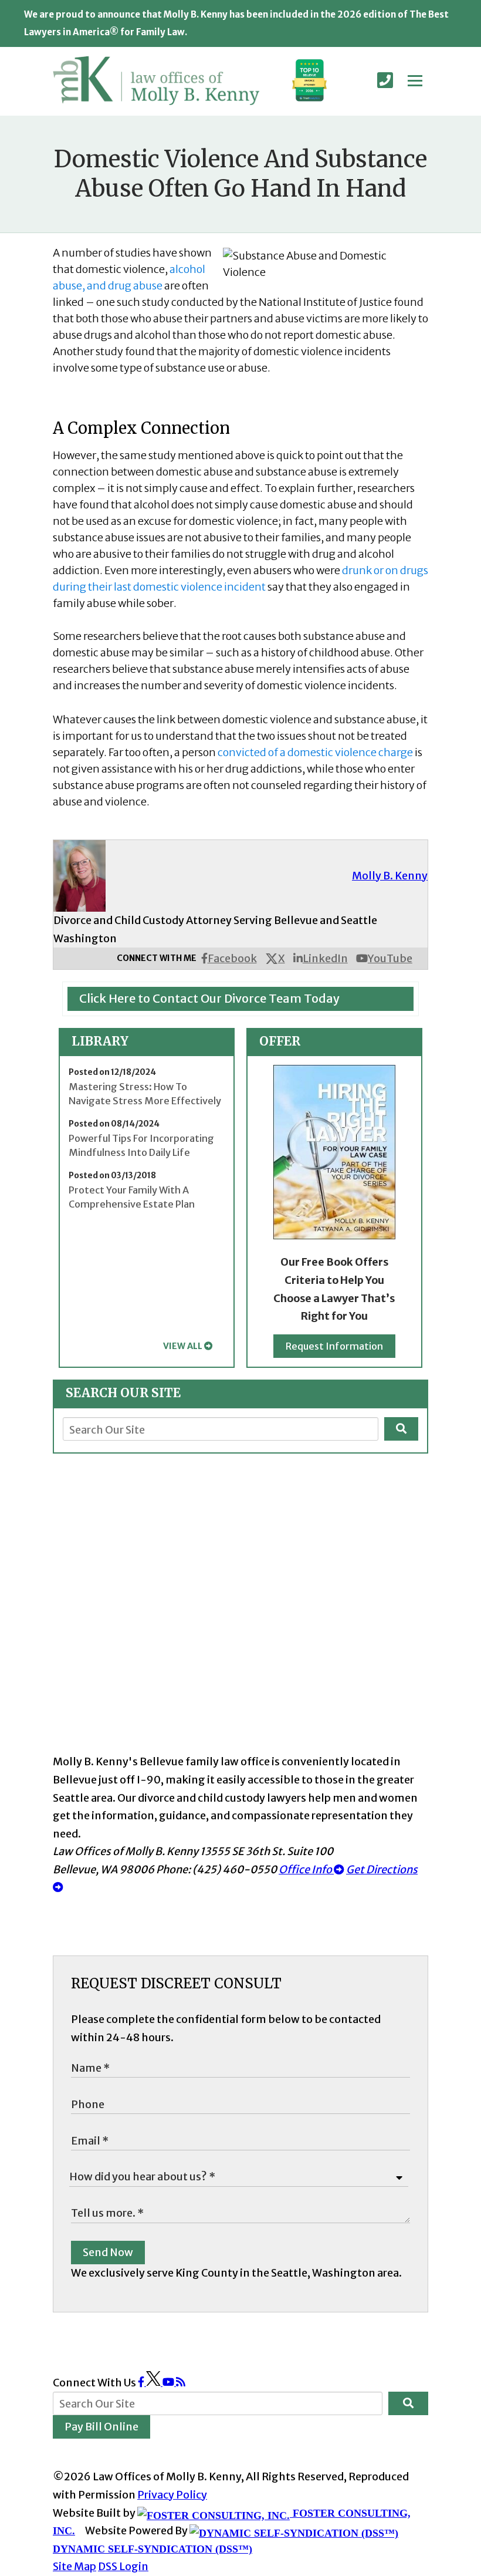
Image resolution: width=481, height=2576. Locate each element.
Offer (280, 1041)
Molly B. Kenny (390, 876)
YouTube (390, 958)
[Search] (401, 1429)
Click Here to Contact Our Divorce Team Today (209, 998)
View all (183, 1346)
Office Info (306, 1869)
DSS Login (123, 2566)
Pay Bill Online (101, 2427)
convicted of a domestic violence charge (315, 752)
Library (100, 1041)
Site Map (74, 2566)
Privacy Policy (172, 2495)
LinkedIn (325, 958)
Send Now (108, 2252)
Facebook (232, 958)
